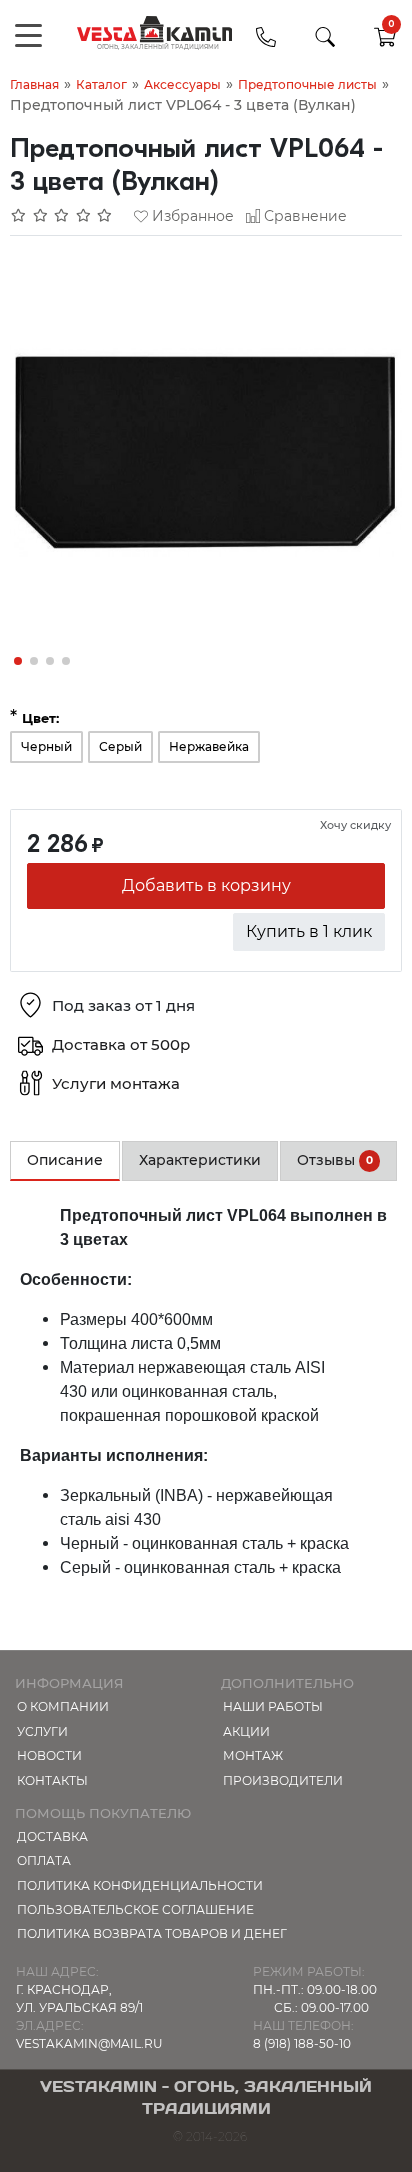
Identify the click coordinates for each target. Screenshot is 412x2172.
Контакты (52, 1780)
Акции (246, 1731)
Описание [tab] (65, 1160)
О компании (63, 1706)
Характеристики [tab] (200, 1160)
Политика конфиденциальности (140, 1885)
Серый (120, 746)
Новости (49, 1755)
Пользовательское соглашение (135, 1909)
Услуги (42, 1731)
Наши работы (273, 1706)
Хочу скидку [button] (355, 825)
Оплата (44, 1860)
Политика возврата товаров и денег (152, 1933)
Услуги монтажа (116, 1083)
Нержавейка (209, 746)
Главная (34, 84)
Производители (283, 1780)
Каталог (101, 84)
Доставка (52, 1836)
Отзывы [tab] (335, 1160)
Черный (46, 746)
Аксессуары (182, 84)
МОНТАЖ (253, 1755)
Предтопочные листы (307, 84)
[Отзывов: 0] (62, 216)
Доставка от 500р (121, 1044)
